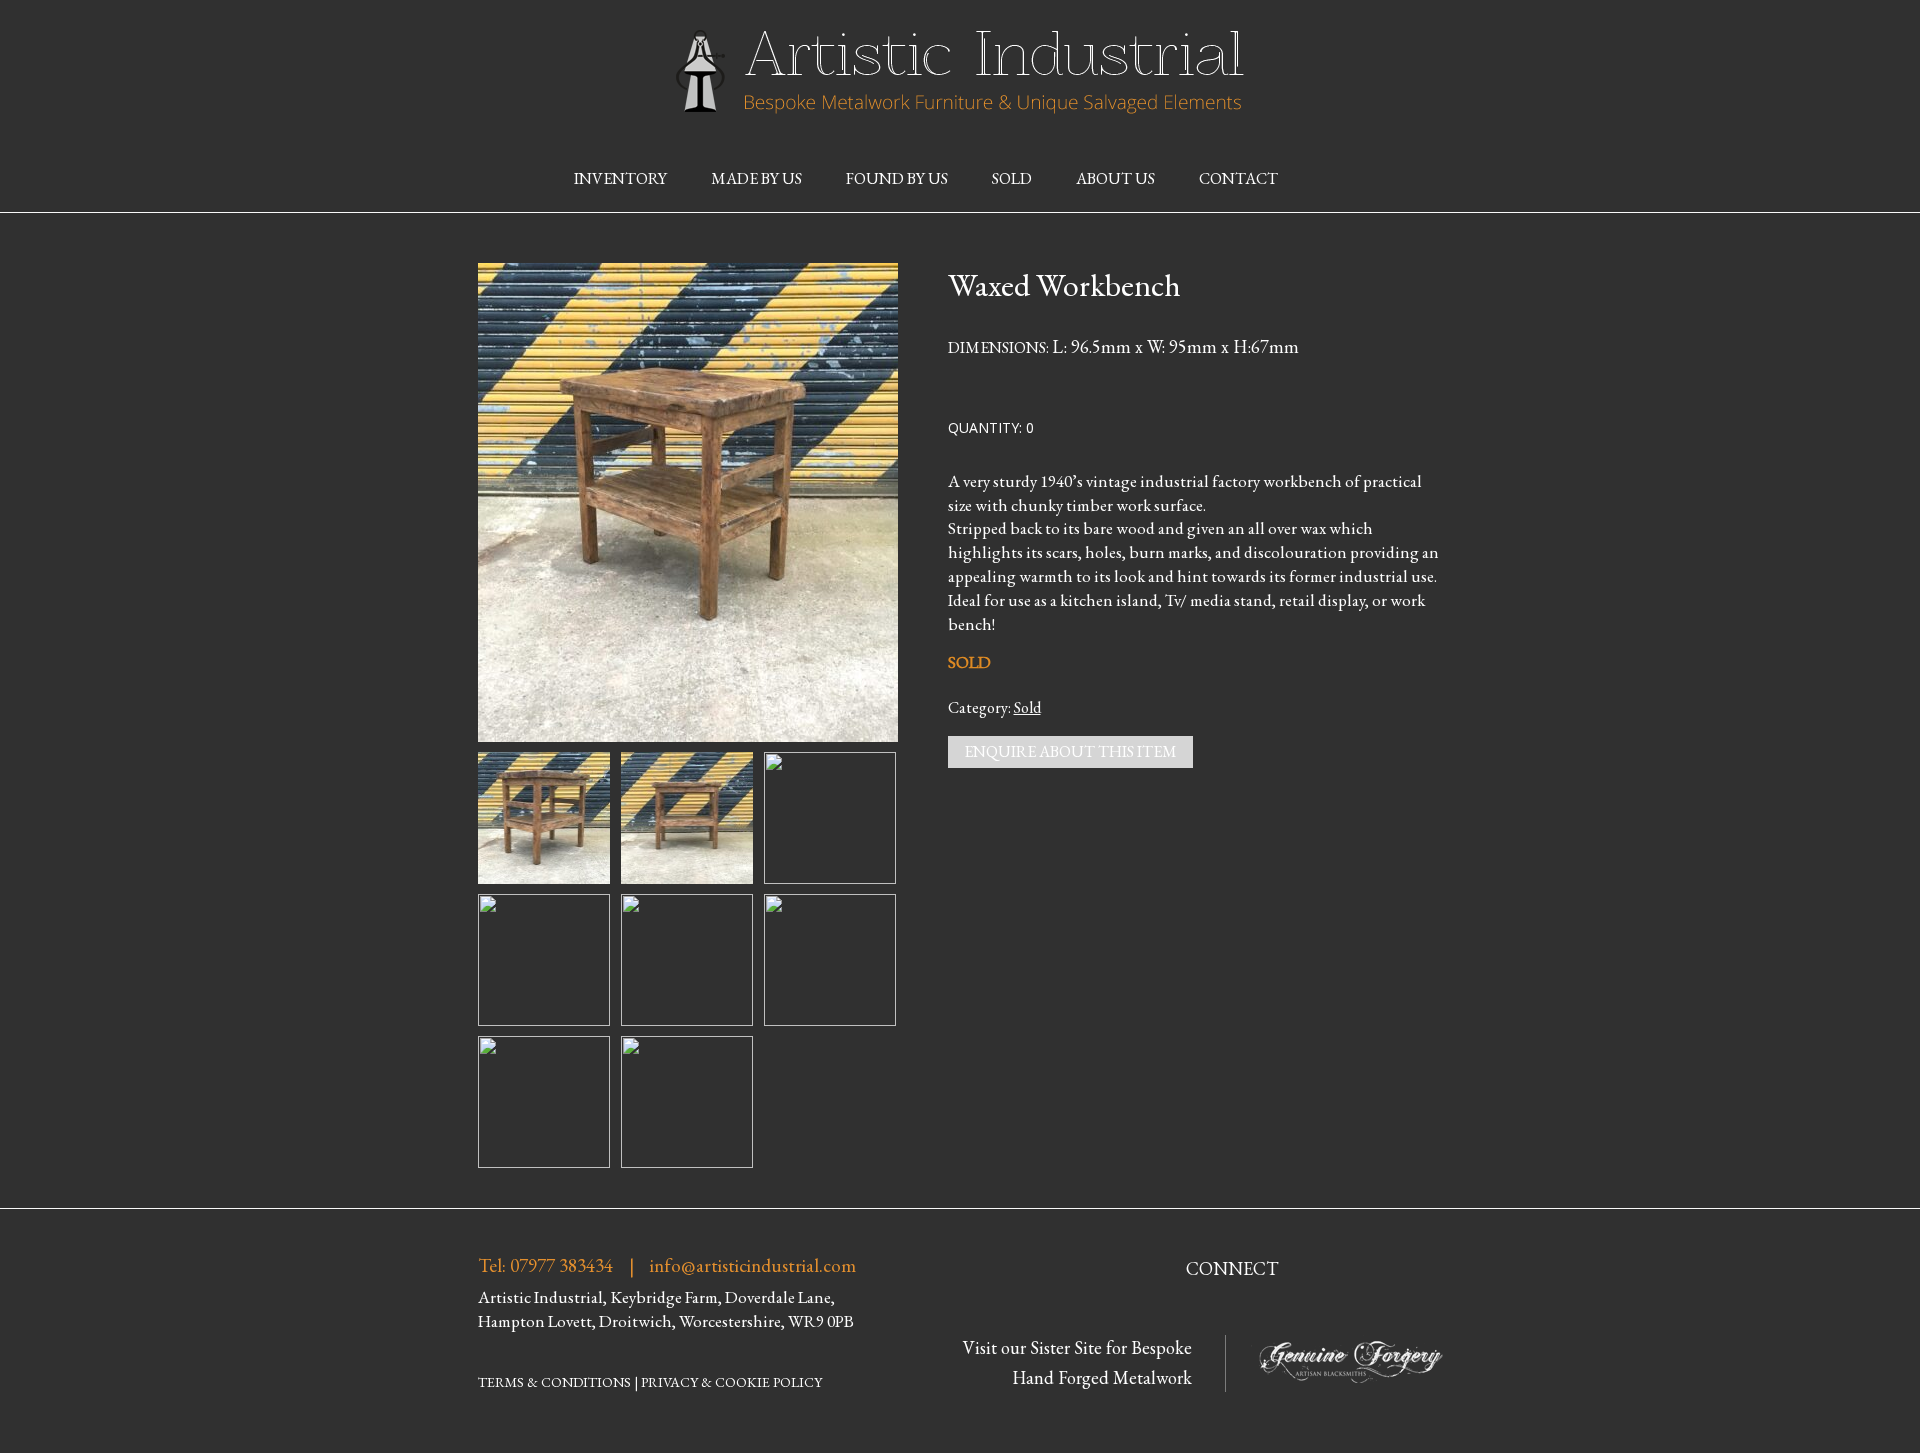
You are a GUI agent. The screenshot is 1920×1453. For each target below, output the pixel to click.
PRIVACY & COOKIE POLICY (731, 1382)
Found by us (897, 178)
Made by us (756, 178)
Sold (1012, 178)
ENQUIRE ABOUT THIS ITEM (1070, 751)
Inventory (620, 178)
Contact (1238, 178)
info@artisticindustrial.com (753, 1266)
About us (1115, 178)
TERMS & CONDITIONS (554, 1382)
